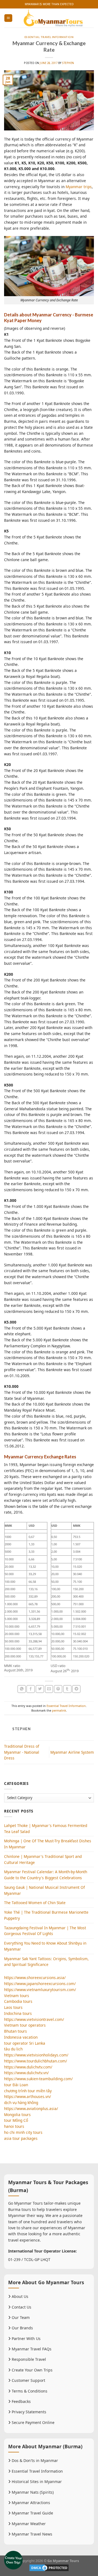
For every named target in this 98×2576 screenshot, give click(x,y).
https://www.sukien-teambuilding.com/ (38, 2079)
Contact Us (21, 2307)
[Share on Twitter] (40, 1689)
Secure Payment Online (33, 2422)
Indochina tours (18, 2013)
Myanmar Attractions (30, 2503)
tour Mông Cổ (16, 2120)
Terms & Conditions (29, 2391)
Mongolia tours (17, 2115)
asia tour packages (21, 2138)
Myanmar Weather (28, 2524)
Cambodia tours (18, 2001)
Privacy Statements (28, 2412)
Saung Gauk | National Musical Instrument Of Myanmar (45, 1890)
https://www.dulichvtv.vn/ (26, 2073)
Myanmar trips (79, 187)
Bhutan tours (16, 2031)
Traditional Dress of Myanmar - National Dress (22, 1752)
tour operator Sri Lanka (25, 2043)
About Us (19, 2296)
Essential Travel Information (49, 37)
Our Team (20, 2317)
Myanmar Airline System (72, 1752)
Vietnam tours (17, 1996)
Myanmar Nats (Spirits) (32, 2492)
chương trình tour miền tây (28, 2091)
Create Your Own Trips (32, 2370)
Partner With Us (26, 2338)
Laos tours (13, 2007)
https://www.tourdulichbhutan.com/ (36, 2061)
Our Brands (22, 2328)
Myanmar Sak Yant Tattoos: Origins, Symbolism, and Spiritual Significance (46, 1962)
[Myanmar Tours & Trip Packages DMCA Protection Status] (49, 2567)
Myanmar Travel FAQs (31, 2349)
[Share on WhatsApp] (22, 1689)
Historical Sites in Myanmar (36, 2482)
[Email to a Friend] (49, 1689)
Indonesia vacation (21, 2037)
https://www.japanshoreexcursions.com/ (40, 1984)
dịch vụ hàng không (21, 2103)
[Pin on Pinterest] (58, 1689)
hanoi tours (14, 2126)
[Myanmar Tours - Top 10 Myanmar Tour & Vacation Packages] (53, 18)
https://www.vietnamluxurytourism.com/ (40, 1990)
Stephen (68, 63)
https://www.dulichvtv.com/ (28, 2067)
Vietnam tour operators (25, 2025)
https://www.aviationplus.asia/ (31, 2109)
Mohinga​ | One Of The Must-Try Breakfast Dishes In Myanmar (48, 1844)
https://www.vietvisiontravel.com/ (34, 2019)
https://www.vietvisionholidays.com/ (36, 2055)
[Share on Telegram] (76, 1689)
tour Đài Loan (16, 2085)
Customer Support (28, 2380)
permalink (59, 1710)
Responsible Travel (28, 2359)
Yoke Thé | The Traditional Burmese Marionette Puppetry (46, 1915)
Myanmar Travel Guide (32, 2513)
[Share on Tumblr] (67, 1689)
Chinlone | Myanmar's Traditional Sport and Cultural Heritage (43, 1859)
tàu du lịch (13, 2049)
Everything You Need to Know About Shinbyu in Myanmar (45, 1946)
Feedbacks (21, 2401)
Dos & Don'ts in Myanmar (34, 2460)
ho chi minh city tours (23, 2132)
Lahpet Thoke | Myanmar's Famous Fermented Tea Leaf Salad (46, 1828)
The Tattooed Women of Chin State (35, 1903)
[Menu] (8, 18)
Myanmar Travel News (31, 2534)
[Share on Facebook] (31, 1689)
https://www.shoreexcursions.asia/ (35, 1978)
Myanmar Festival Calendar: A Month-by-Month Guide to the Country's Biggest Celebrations (46, 1875)
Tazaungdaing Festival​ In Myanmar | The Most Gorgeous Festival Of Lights (45, 1931)
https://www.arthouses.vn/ (27, 2096)
